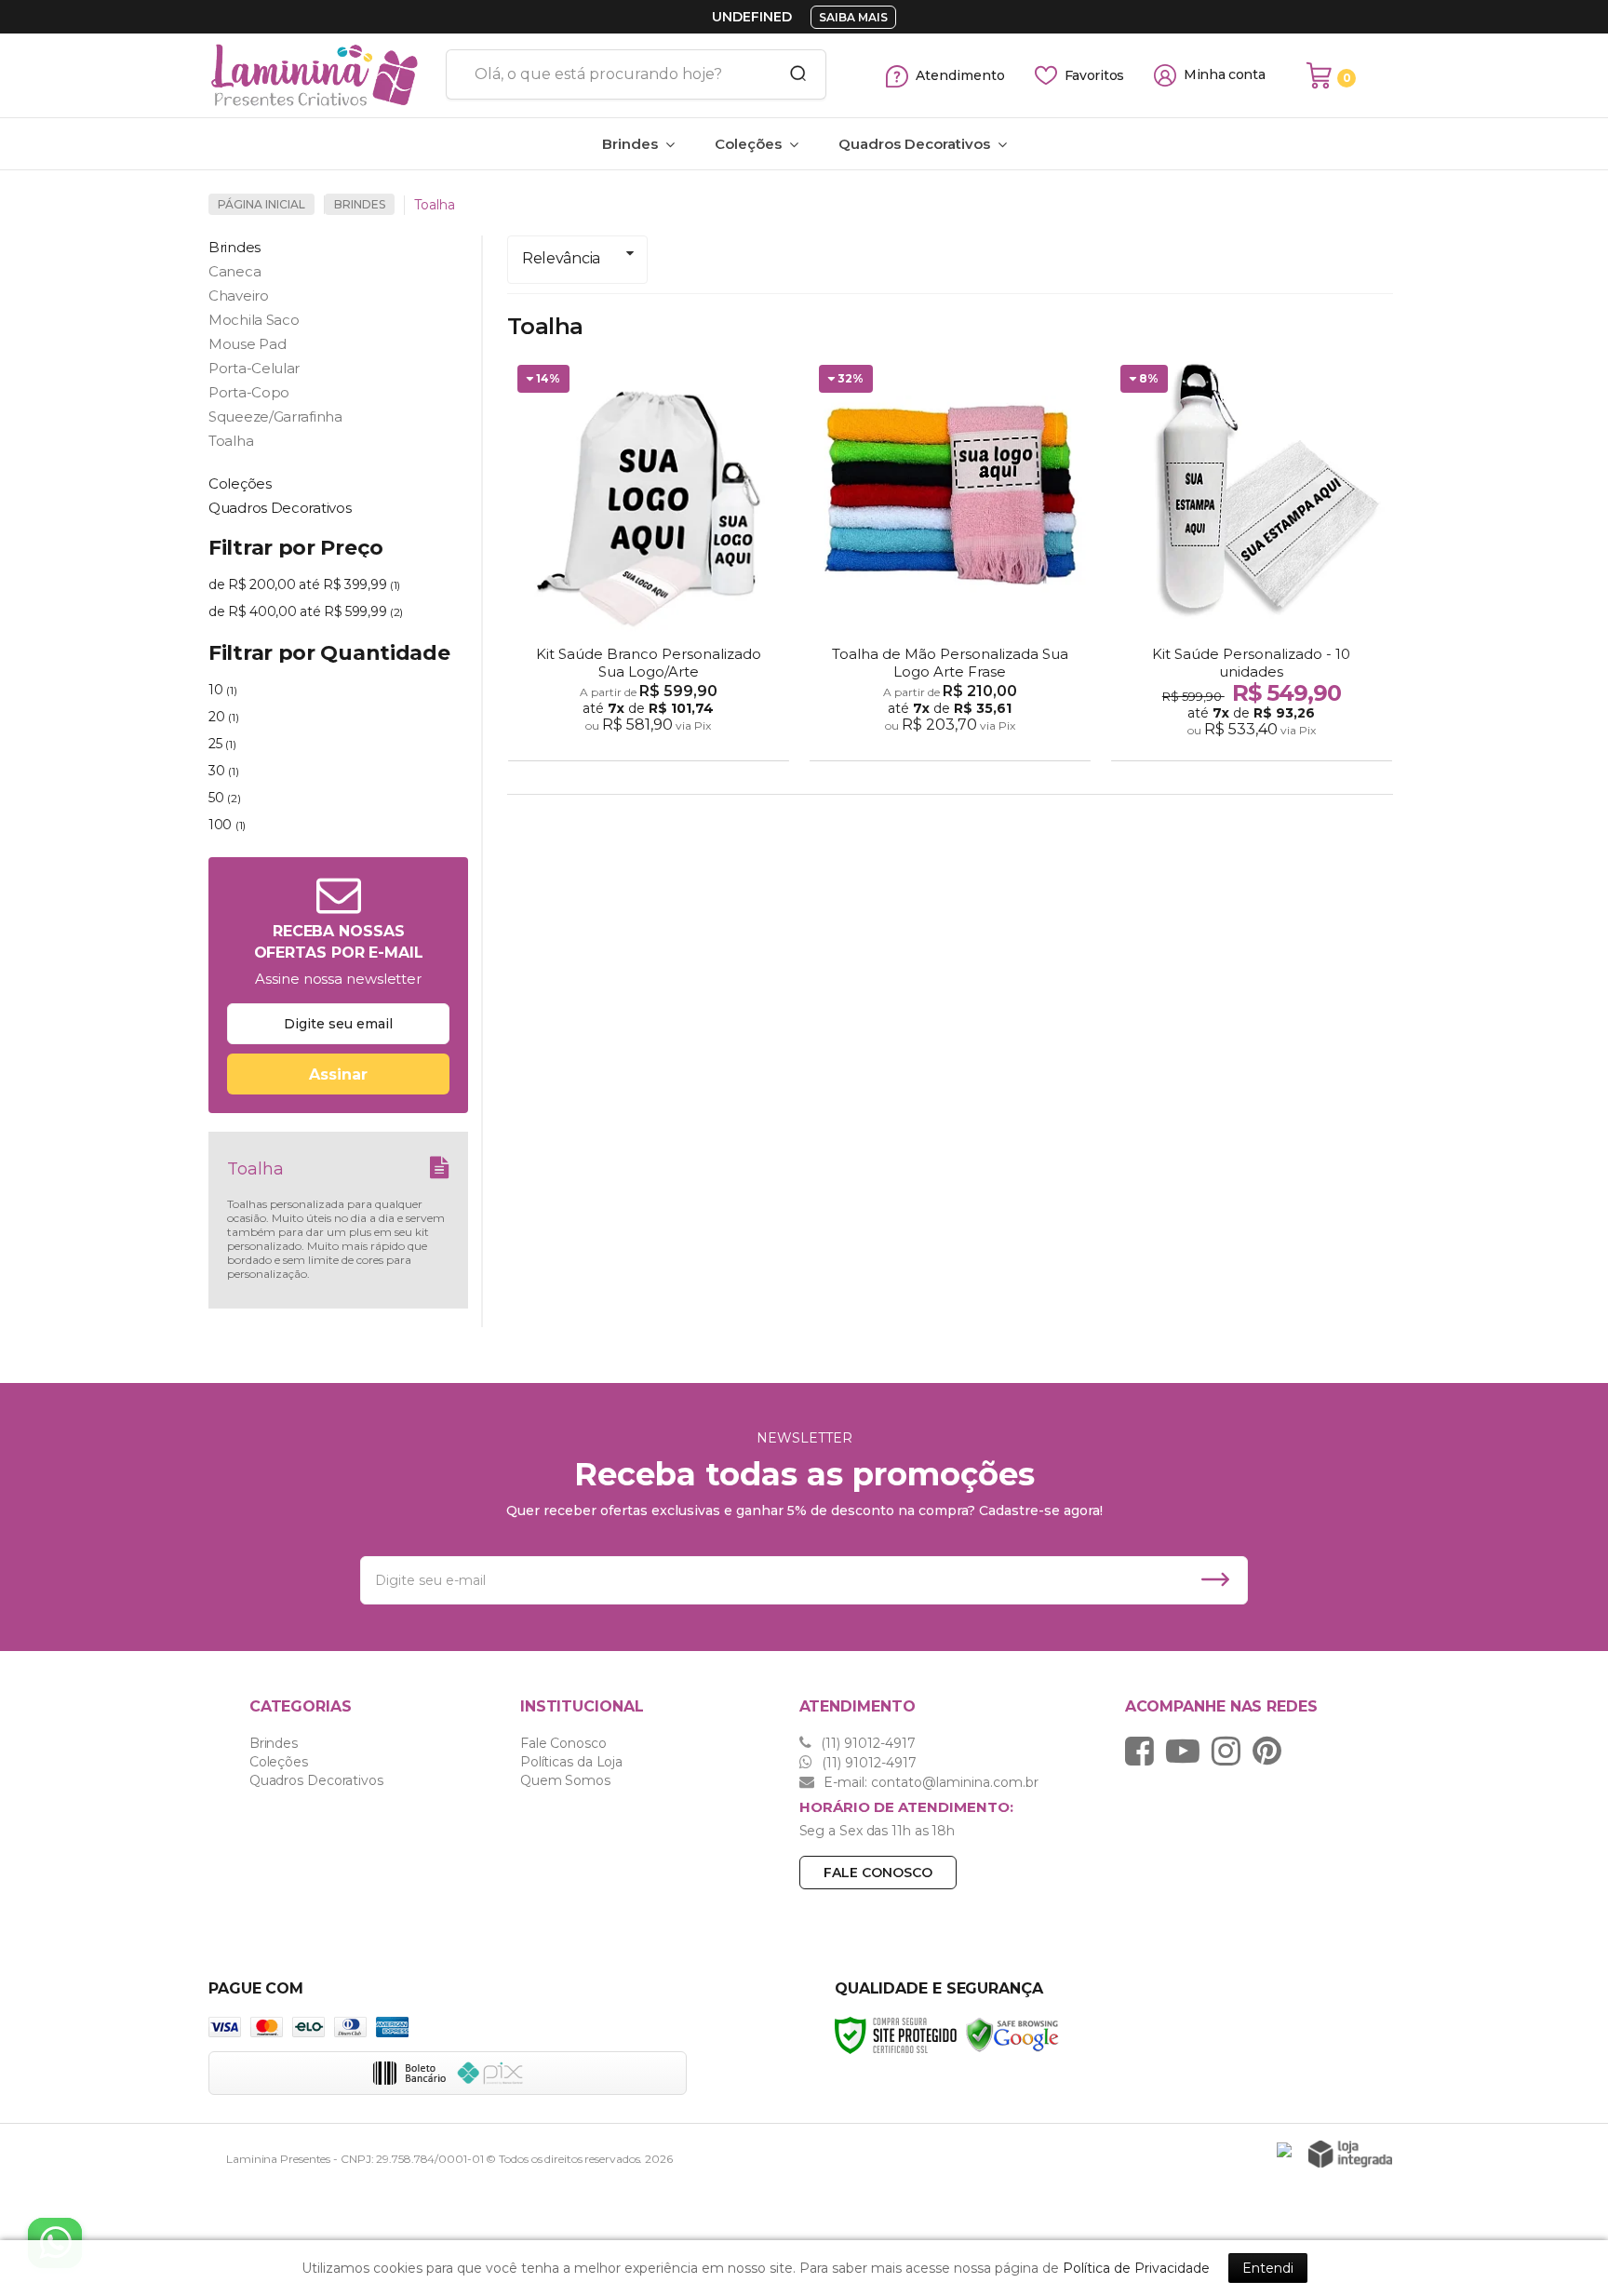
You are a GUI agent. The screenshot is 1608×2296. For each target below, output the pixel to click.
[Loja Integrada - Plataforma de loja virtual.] (1350, 2154)
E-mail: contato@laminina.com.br (929, 1782)
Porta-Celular (254, 368)
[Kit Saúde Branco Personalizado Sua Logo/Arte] (649, 560)
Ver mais (651, 741)
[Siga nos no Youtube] (1187, 1751)
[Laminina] (320, 75)
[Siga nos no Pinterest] (1272, 1751)
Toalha (231, 441)
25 (222, 744)
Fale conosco (878, 1873)
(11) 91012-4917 (866, 1743)
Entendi (1268, 2268)
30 (223, 771)
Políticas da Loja (571, 1762)
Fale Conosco (563, 1743)
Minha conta (1225, 75)
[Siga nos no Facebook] (1144, 1751)
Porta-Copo (249, 392)
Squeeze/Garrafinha (275, 416)
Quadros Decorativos (316, 1780)
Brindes (360, 204)
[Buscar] (792, 74)
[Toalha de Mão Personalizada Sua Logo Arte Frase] (950, 560)
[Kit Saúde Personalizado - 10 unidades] (1252, 560)
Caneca (234, 271)
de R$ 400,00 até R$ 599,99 (306, 611)
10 (222, 690)
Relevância (561, 258)
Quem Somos (565, 1780)
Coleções (279, 1762)
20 (223, 717)
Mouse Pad (247, 344)
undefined (752, 17)
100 (227, 825)
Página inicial (261, 204)
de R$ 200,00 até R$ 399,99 (304, 584)
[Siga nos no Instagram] (1231, 1751)
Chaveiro (239, 295)
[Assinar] (338, 1074)
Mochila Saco (254, 320)
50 (224, 798)
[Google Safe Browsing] (1012, 2034)
